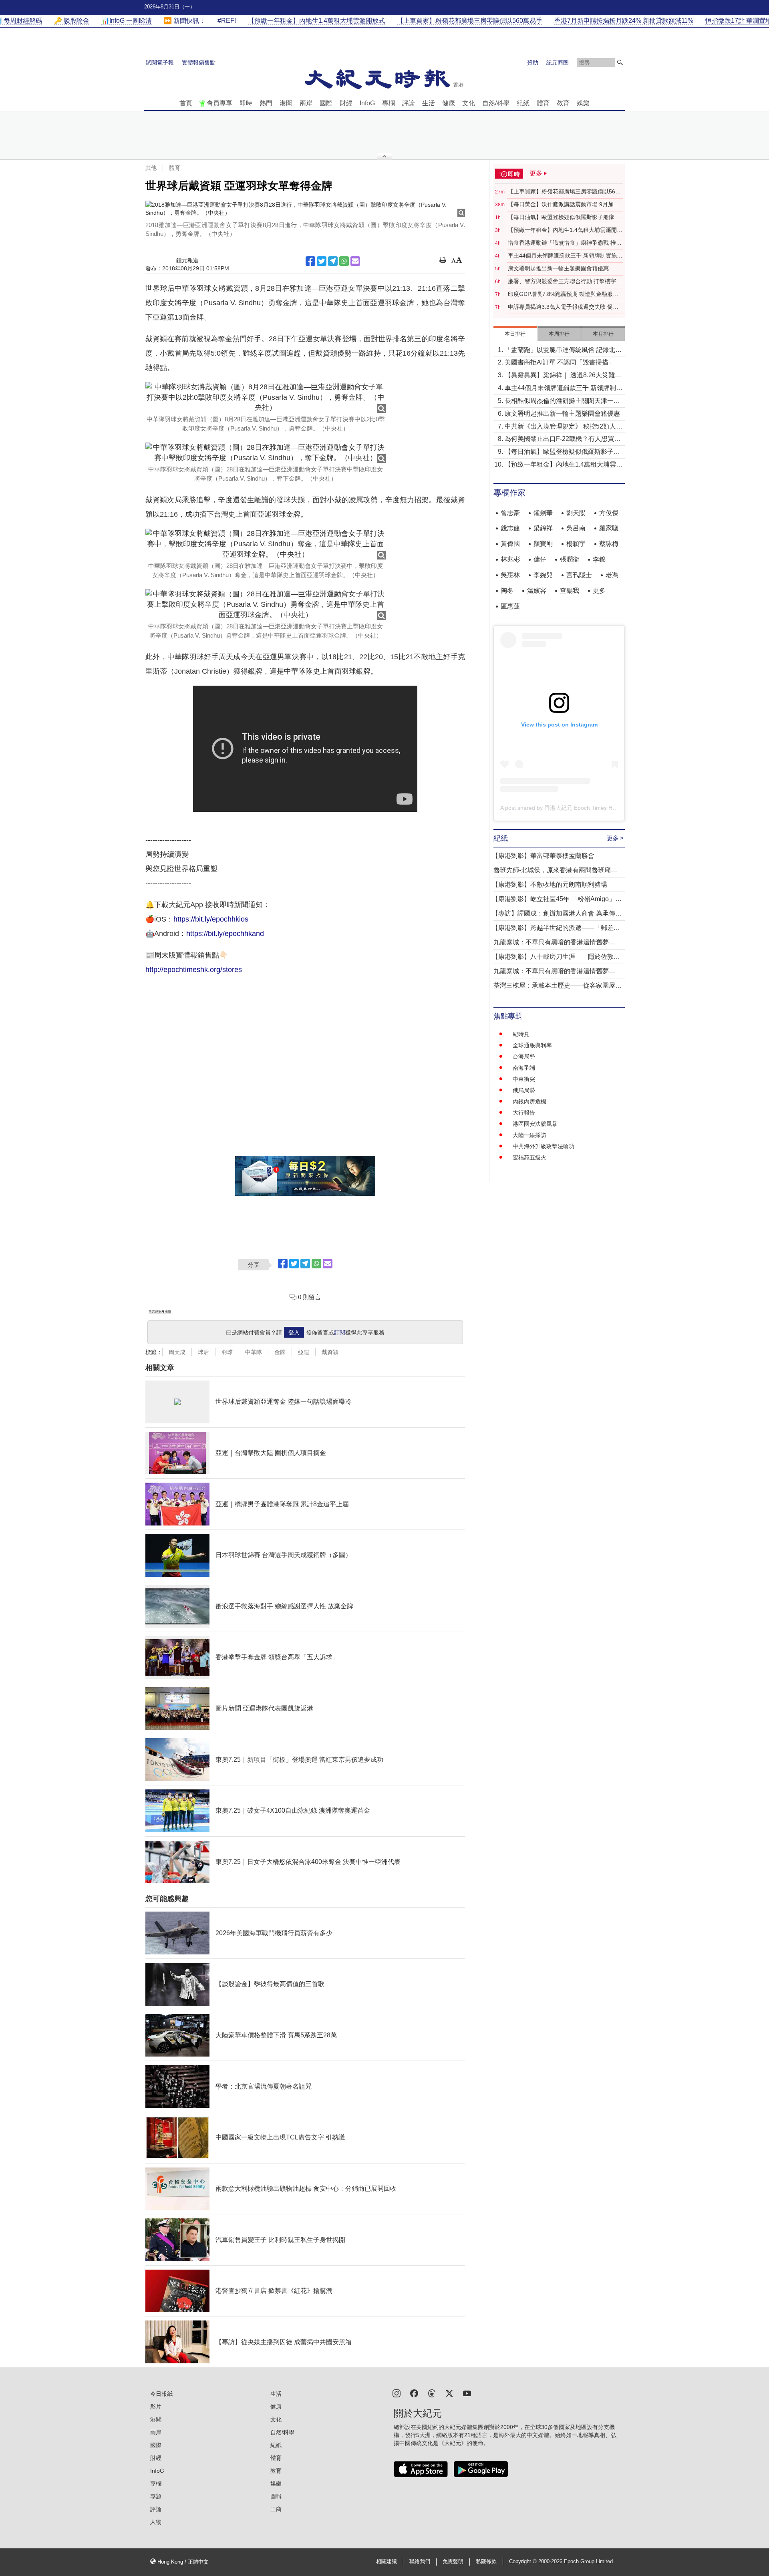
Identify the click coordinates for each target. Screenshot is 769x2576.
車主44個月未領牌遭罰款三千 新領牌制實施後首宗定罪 (565, 256)
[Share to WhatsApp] (344, 261)
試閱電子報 (160, 62)
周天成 (177, 1352)
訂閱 (340, 1332)
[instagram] (397, 2393)
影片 (156, 2407)
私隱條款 (486, 2562)
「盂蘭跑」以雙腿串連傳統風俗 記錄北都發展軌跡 (563, 351)
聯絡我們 (420, 2562)
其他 (151, 168)
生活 (429, 103)
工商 (276, 2509)
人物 (156, 2522)
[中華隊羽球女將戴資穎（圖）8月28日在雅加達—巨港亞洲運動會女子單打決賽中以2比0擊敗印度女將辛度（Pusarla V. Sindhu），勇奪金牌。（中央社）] (266, 397)
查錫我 (570, 591)
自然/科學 (496, 103)
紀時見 (521, 1034)
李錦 (599, 559)
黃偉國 (510, 544)
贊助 (533, 62)
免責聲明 (453, 2562)
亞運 (304, 1352)
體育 (543, 103)
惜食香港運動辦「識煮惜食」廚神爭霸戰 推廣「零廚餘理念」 (565, 243)
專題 (156, 2496)
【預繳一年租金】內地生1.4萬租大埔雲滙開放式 (565, 230)
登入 (294, 1332)
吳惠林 (510, 575)
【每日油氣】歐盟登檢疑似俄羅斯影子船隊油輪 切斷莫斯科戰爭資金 (564, 217)
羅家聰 (609, 528)
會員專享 (219, 103)
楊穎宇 (576, 544)
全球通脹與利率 (532, 1045)
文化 (469, 103)
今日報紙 (161, 2394)
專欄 (389, 103)
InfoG (367, 103)
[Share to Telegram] (333, 261)
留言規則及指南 (160, 1312)
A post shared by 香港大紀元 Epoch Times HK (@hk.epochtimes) (582, 808)
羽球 (227, 1352)
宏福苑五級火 (529, 1157)
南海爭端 (524, 1068)
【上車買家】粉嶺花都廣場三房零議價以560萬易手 (563, 192)
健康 (449, 103)
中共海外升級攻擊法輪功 (544, 1146)
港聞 (286, 103)
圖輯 (276, 2496)
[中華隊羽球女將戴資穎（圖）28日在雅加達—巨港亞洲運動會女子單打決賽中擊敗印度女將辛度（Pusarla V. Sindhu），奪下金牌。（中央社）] (266, 453)
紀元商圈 (558, 62)
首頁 (186, 103)
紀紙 (523, 103)
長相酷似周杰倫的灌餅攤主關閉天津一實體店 (562, 401)
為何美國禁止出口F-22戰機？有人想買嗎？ (559, 440)
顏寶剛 (543, 544)
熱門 (266, 103)
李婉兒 (543, 575)
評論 (409, 103)
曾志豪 (510, 513)
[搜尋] (620, 62)
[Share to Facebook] (310, 261)
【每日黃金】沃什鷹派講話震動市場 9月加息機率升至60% (564, 205)
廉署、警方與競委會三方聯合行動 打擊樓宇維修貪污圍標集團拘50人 (565, 282)
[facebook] (414, 2393)
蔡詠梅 (609, 544)
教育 (563, 103)
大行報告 (524, 1113)
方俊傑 (609, 513)
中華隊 (254, 1352)
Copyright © (524, 2562)
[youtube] (467, 2393)
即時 (246, 103)
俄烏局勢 (524, 1090)
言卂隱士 (579, 575)
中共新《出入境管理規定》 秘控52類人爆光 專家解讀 (564, 427)
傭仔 (540, 559)
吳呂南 (576, 528)
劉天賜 (576, 513)
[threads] (432, 2393)
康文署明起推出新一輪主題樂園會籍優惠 (558, 268)
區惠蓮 (510, 606)
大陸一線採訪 (529, 1135)
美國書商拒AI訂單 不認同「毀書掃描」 (560, 362)
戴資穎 (330, 1352)
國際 (326, 103)
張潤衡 (570, 559)
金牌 (280, 1352)
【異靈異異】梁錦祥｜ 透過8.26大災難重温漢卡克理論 (563, 376)
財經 (346, 103)
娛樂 (583, 103)
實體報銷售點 (199, 62)
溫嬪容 (537, 591)
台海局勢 (524, 1057)
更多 (599, 591)
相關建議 (387, 2562)
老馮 (612, 575)
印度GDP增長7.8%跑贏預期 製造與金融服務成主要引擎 (563, 294)
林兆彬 (510, 559)
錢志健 (510, 528)
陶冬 (507, 591)
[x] (449, 2393)
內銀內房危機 (529, 1101)
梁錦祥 (543, 528)
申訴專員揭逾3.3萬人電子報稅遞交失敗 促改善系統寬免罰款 (563, 307)
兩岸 (306, 103)
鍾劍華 (543, 513)
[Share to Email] (355, 261)
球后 (203, 1352)
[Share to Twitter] (322, 261)
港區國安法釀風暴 (535, 1124)
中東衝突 (524, 1079)
